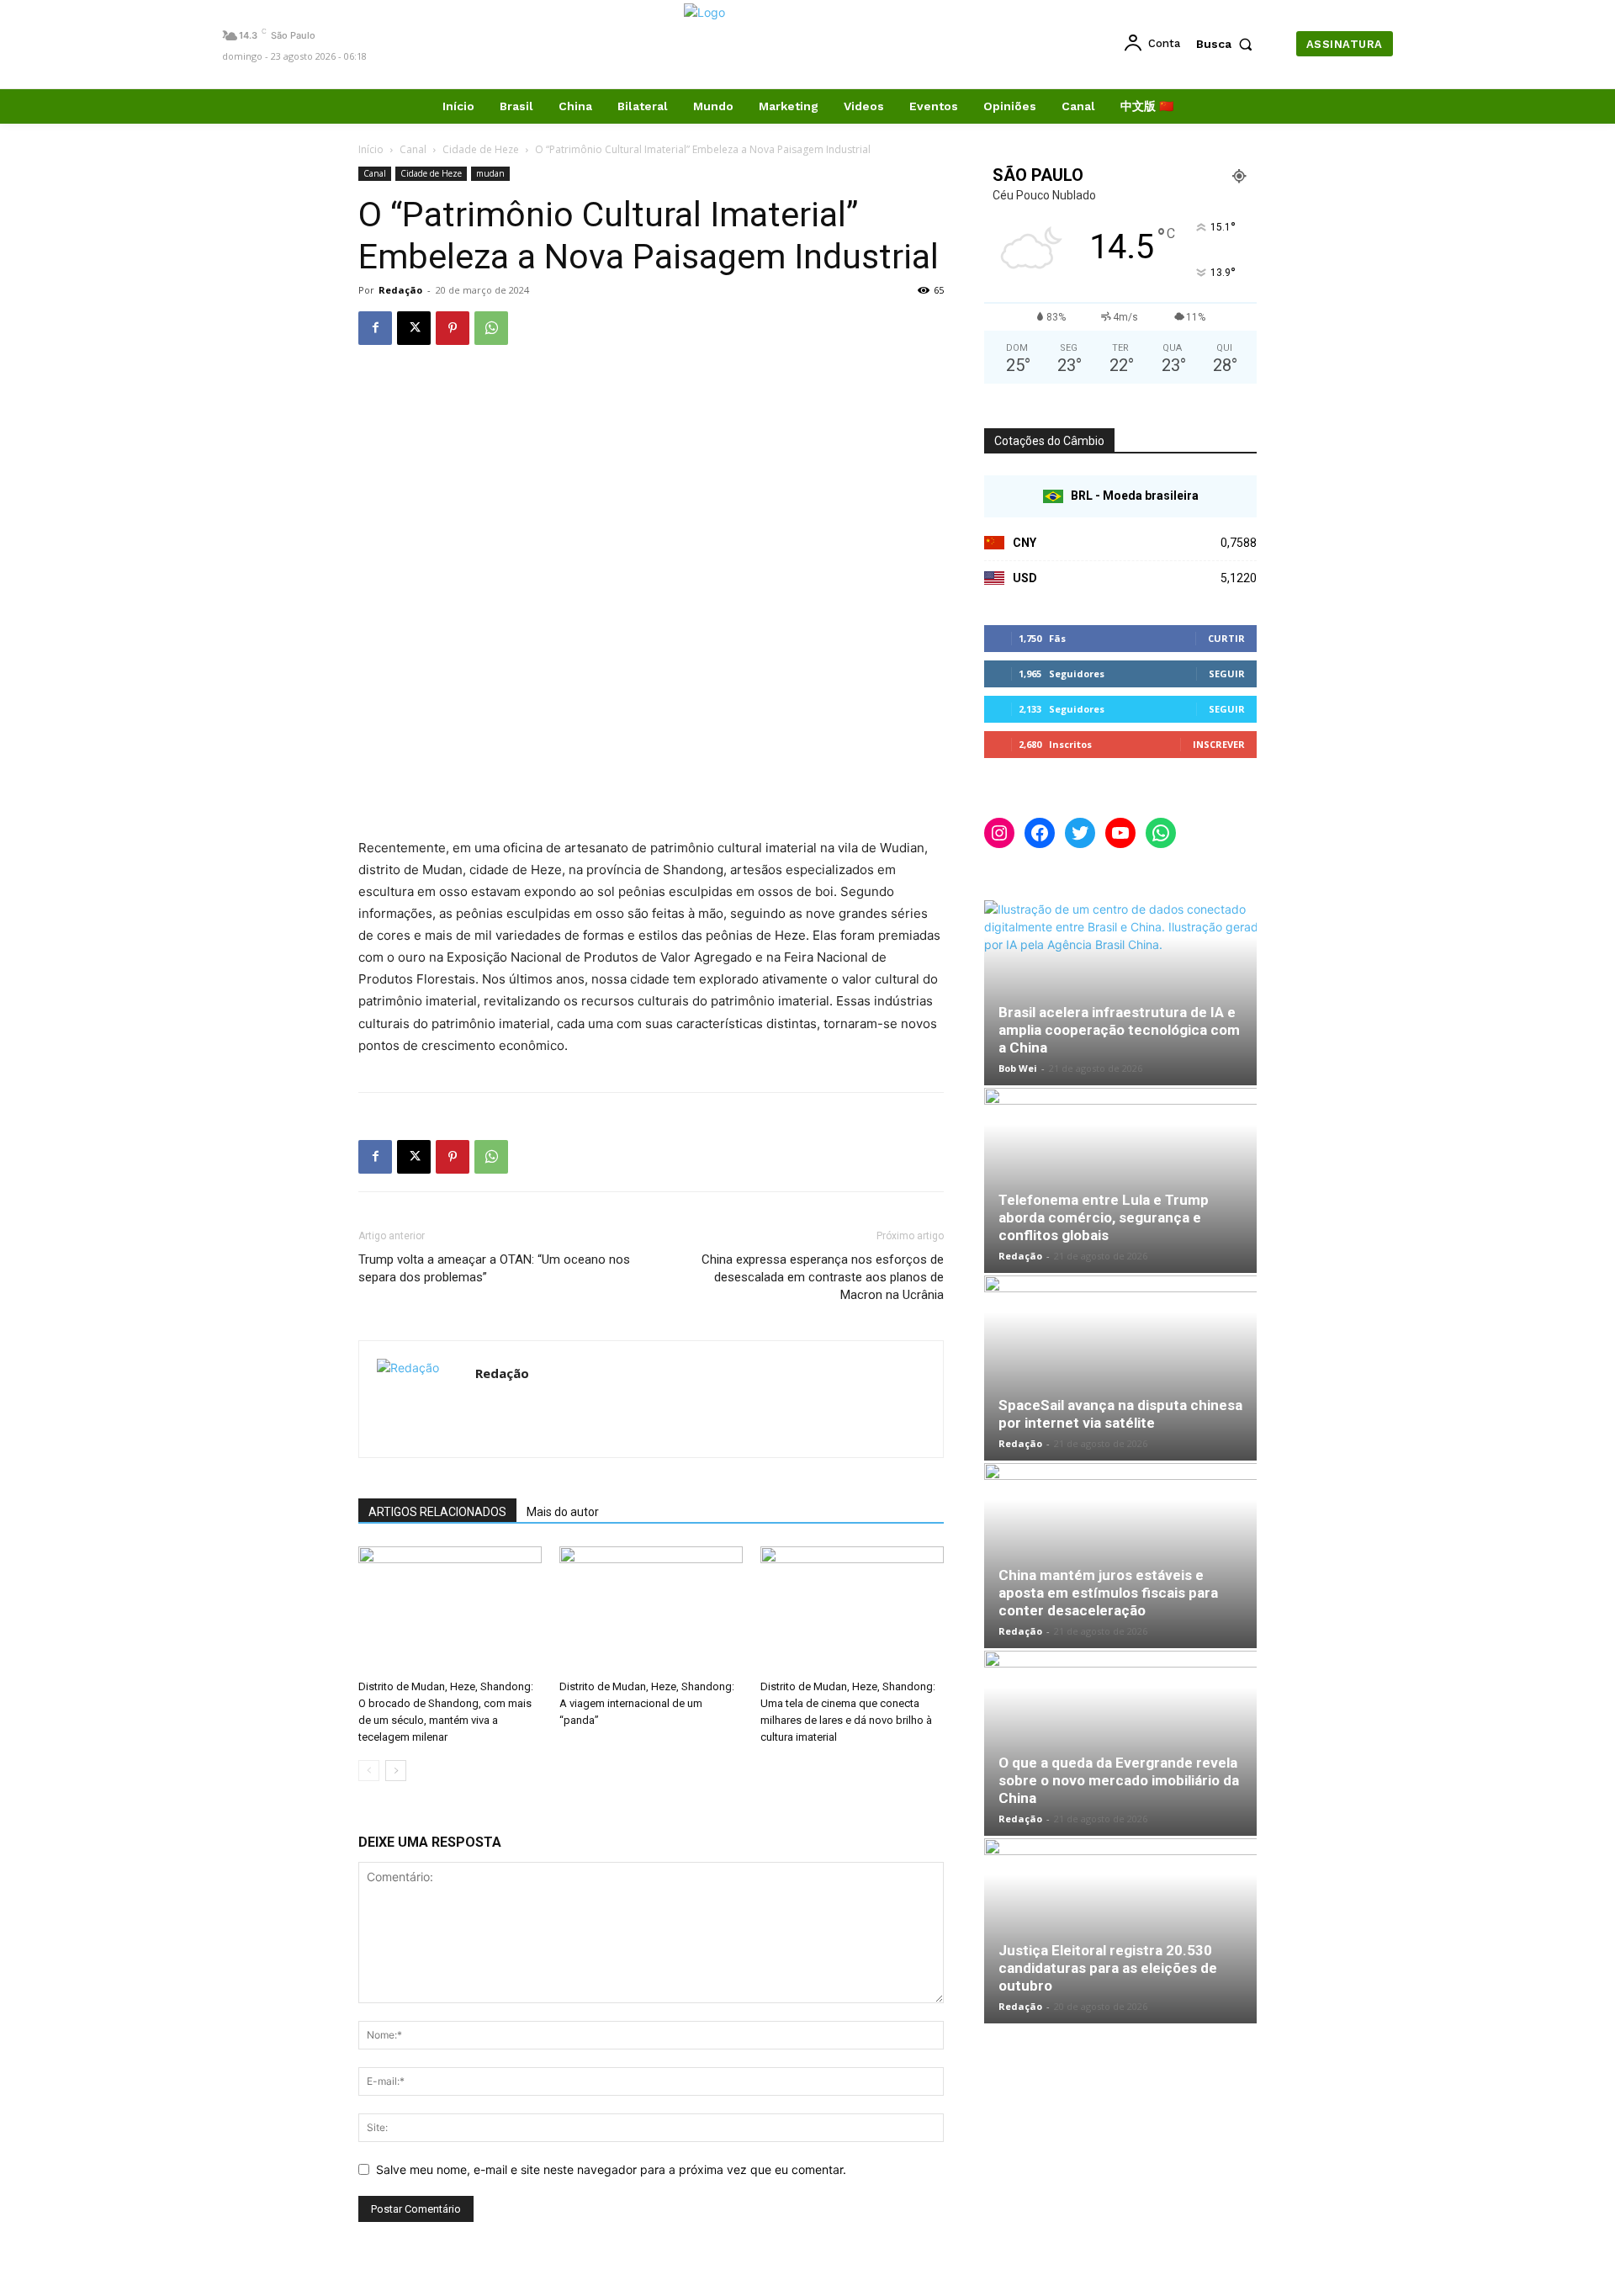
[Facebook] (375, 328)
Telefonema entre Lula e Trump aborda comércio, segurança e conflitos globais (1104, 1217)
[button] (1228, 44)
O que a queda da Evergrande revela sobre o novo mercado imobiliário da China (1119, 1780)
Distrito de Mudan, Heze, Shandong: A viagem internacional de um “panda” (647, 1703)
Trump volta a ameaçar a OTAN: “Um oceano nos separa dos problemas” (494, 1268)
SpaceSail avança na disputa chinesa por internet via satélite (1120, 1414)
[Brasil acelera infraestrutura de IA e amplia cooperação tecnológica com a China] (1120, 993)
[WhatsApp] (491, 328)
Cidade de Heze (481, 149)
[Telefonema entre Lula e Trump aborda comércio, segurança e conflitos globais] (1120, 1180)
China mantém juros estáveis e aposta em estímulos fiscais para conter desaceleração (1108, 1593)
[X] (414, 328)
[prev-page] (369, 1771)
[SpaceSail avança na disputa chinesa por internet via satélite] (1120, 1368)
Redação (400, 290)
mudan (490, 173)
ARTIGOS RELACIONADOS (437, 1512)
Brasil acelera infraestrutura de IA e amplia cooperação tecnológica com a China (1119, 1030)
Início (371, 149)
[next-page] (396, 1771)
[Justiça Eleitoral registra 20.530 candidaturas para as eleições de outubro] (1120, 1931)
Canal (413, 149)
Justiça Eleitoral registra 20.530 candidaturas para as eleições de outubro (1108, 1968)
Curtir (1226, 638)
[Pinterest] (453, 328)
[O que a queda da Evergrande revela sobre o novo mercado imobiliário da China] (1120, 1743)
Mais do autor (563, 1512)
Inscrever (1219, 744)
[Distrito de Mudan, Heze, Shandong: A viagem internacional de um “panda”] (651, 1609)
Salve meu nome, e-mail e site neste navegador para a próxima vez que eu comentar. (611, 2169)
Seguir (1227, 673)
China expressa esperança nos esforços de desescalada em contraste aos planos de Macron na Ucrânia (823, 1277)
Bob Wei (1018, 1068)
